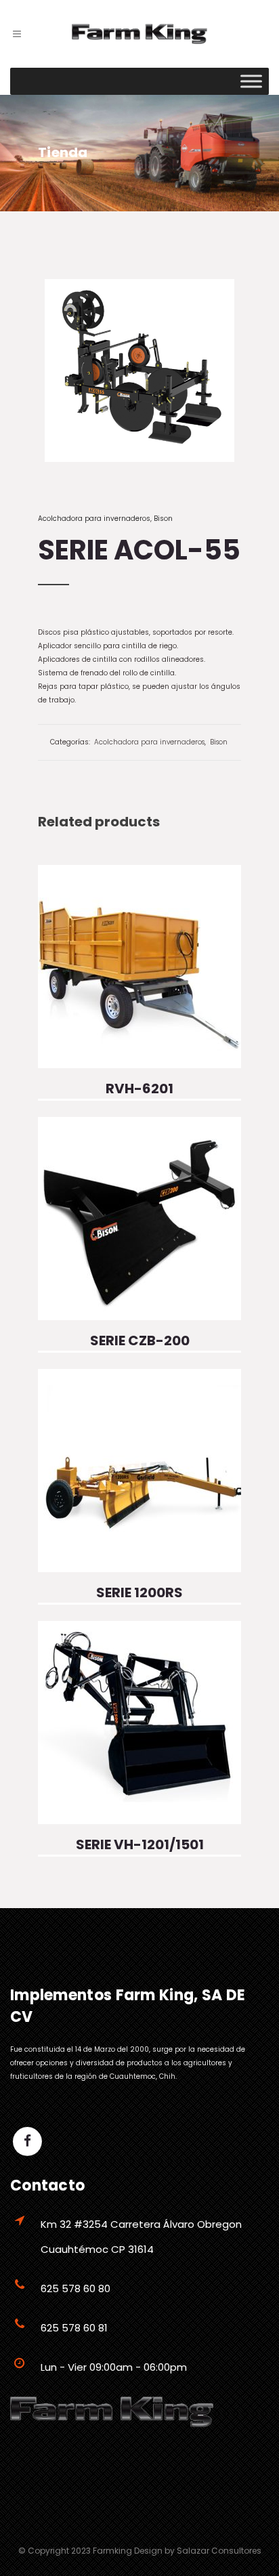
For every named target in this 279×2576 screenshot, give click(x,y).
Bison (163, 519)
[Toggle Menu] (251, 81)
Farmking (112, 2551)
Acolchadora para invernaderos (94, 519)
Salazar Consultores (219, 2551)
